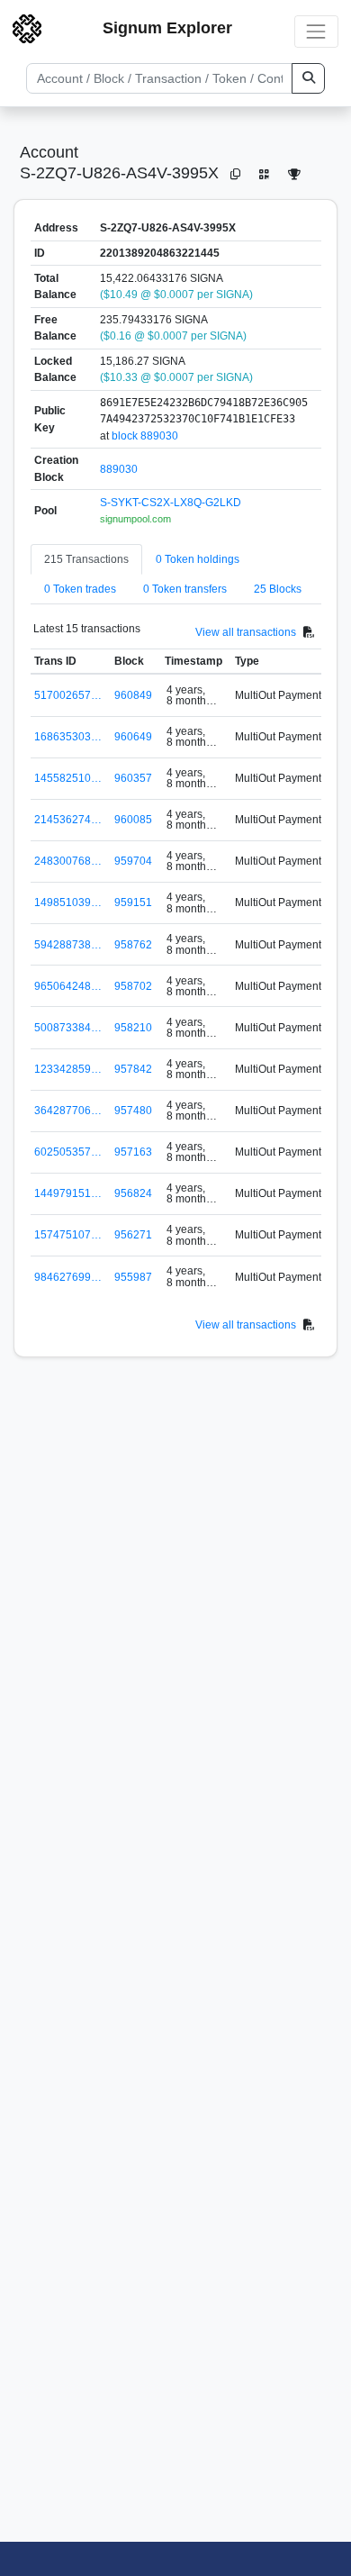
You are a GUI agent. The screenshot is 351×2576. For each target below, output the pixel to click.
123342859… (68, 1069)
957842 (133, 1069)
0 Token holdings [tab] (198, 559)
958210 (133, 1028)
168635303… (68, 737)
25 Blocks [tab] (278, 589)
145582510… (68, 778)
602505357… (68, 1152)
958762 (133, 945)
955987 (133, 1277)
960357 (133, 778)
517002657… (68, 695)
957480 (133, 1111)
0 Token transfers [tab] (185, 589)
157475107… (68, 1235)
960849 (133, 695)
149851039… (68, 903)
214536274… (68, 820)
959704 (133, 861)
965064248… (68, 986)
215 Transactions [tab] (86, 559)
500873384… (68, 1028)
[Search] (308, 78)
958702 (133, 986)
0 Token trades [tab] (80, 589)
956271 (133, 1235)
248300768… (68, 861)
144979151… (68, 1193)
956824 (133, 1193)
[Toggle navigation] (316, 31)
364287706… (68, 1111)
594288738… (68, 945)
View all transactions (246, 632)
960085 (133, 820)
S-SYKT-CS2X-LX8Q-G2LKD (171, 503)
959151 (133, 903)
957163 (133, 1152)
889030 (119, 469)
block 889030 (145, 436)
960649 (133, 737)
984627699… (68, 1277)
